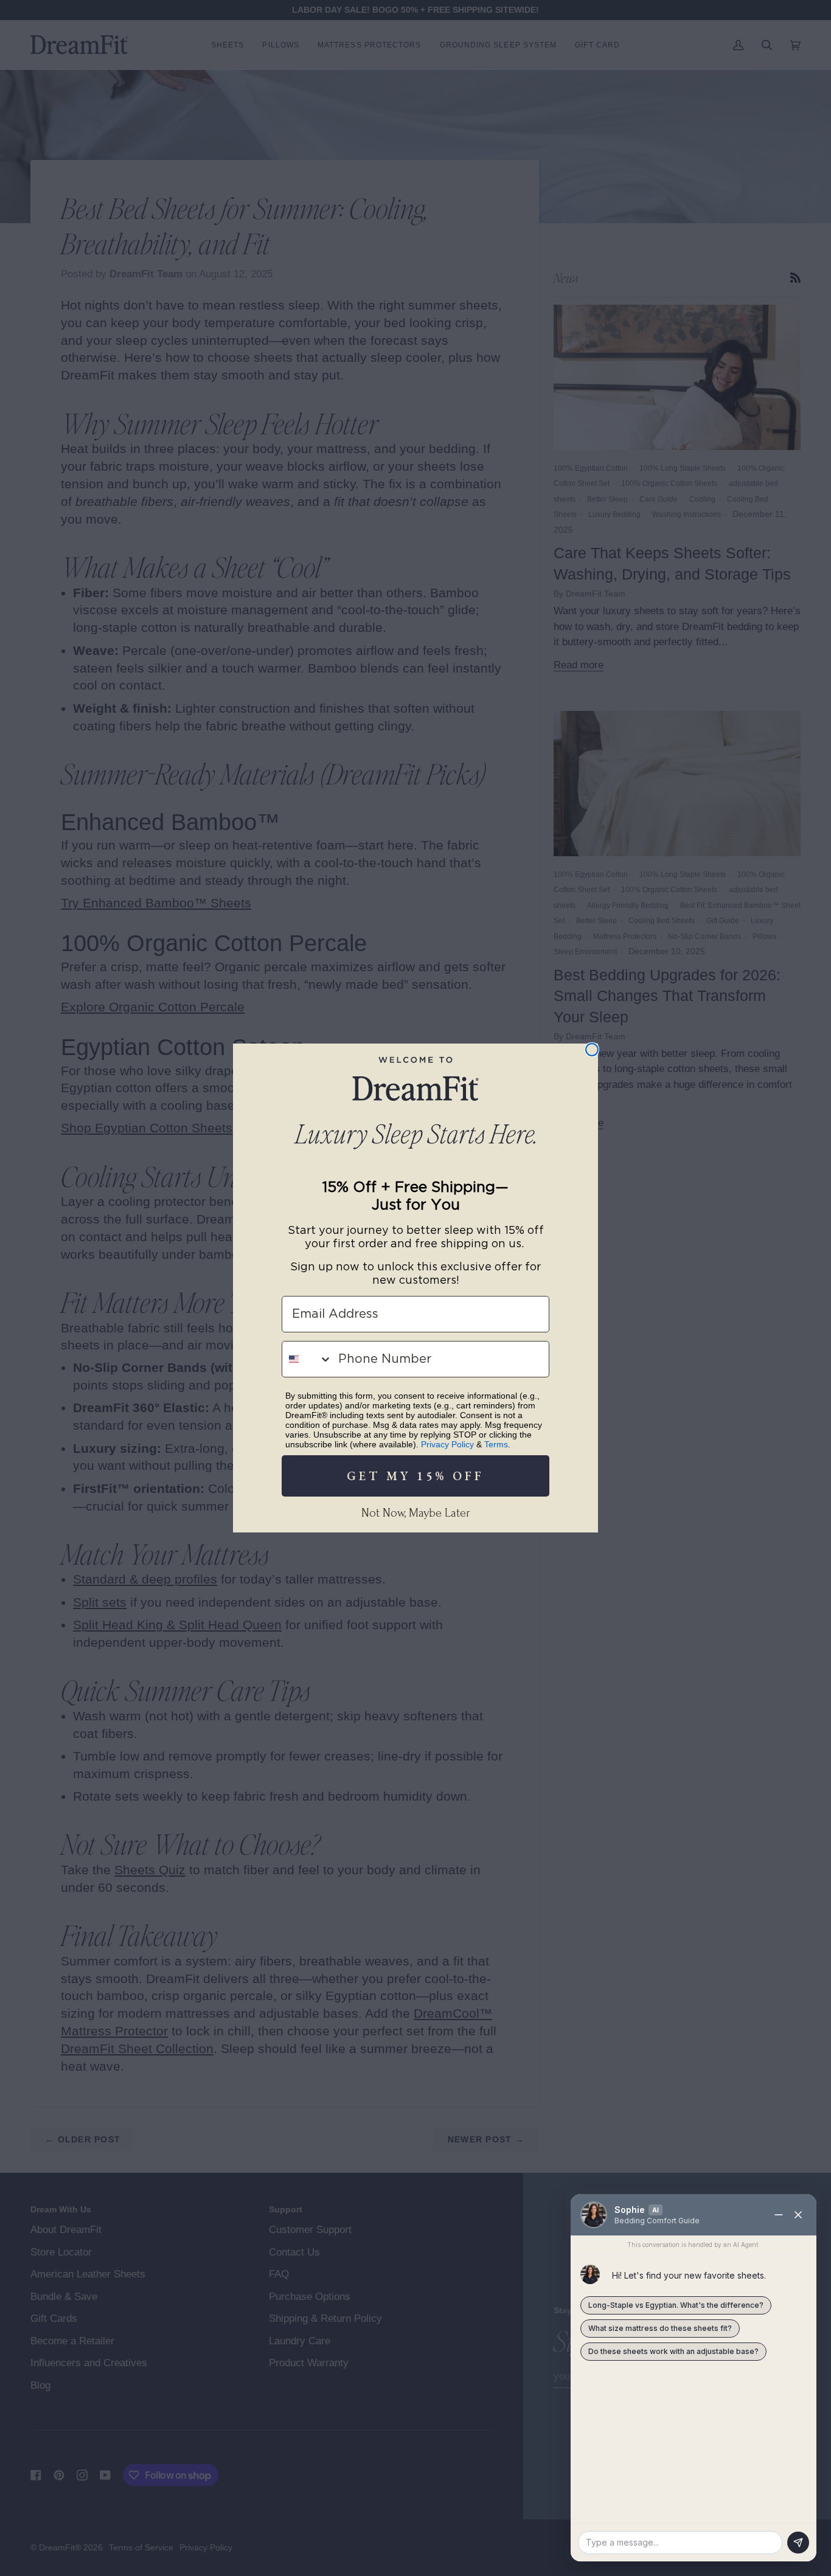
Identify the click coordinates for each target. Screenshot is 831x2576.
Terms (496, 1444)
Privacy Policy (447, 1444)
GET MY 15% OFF (415, 1476)
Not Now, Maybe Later (416, 1513)
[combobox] (307, 1359)
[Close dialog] (592, 1050)
